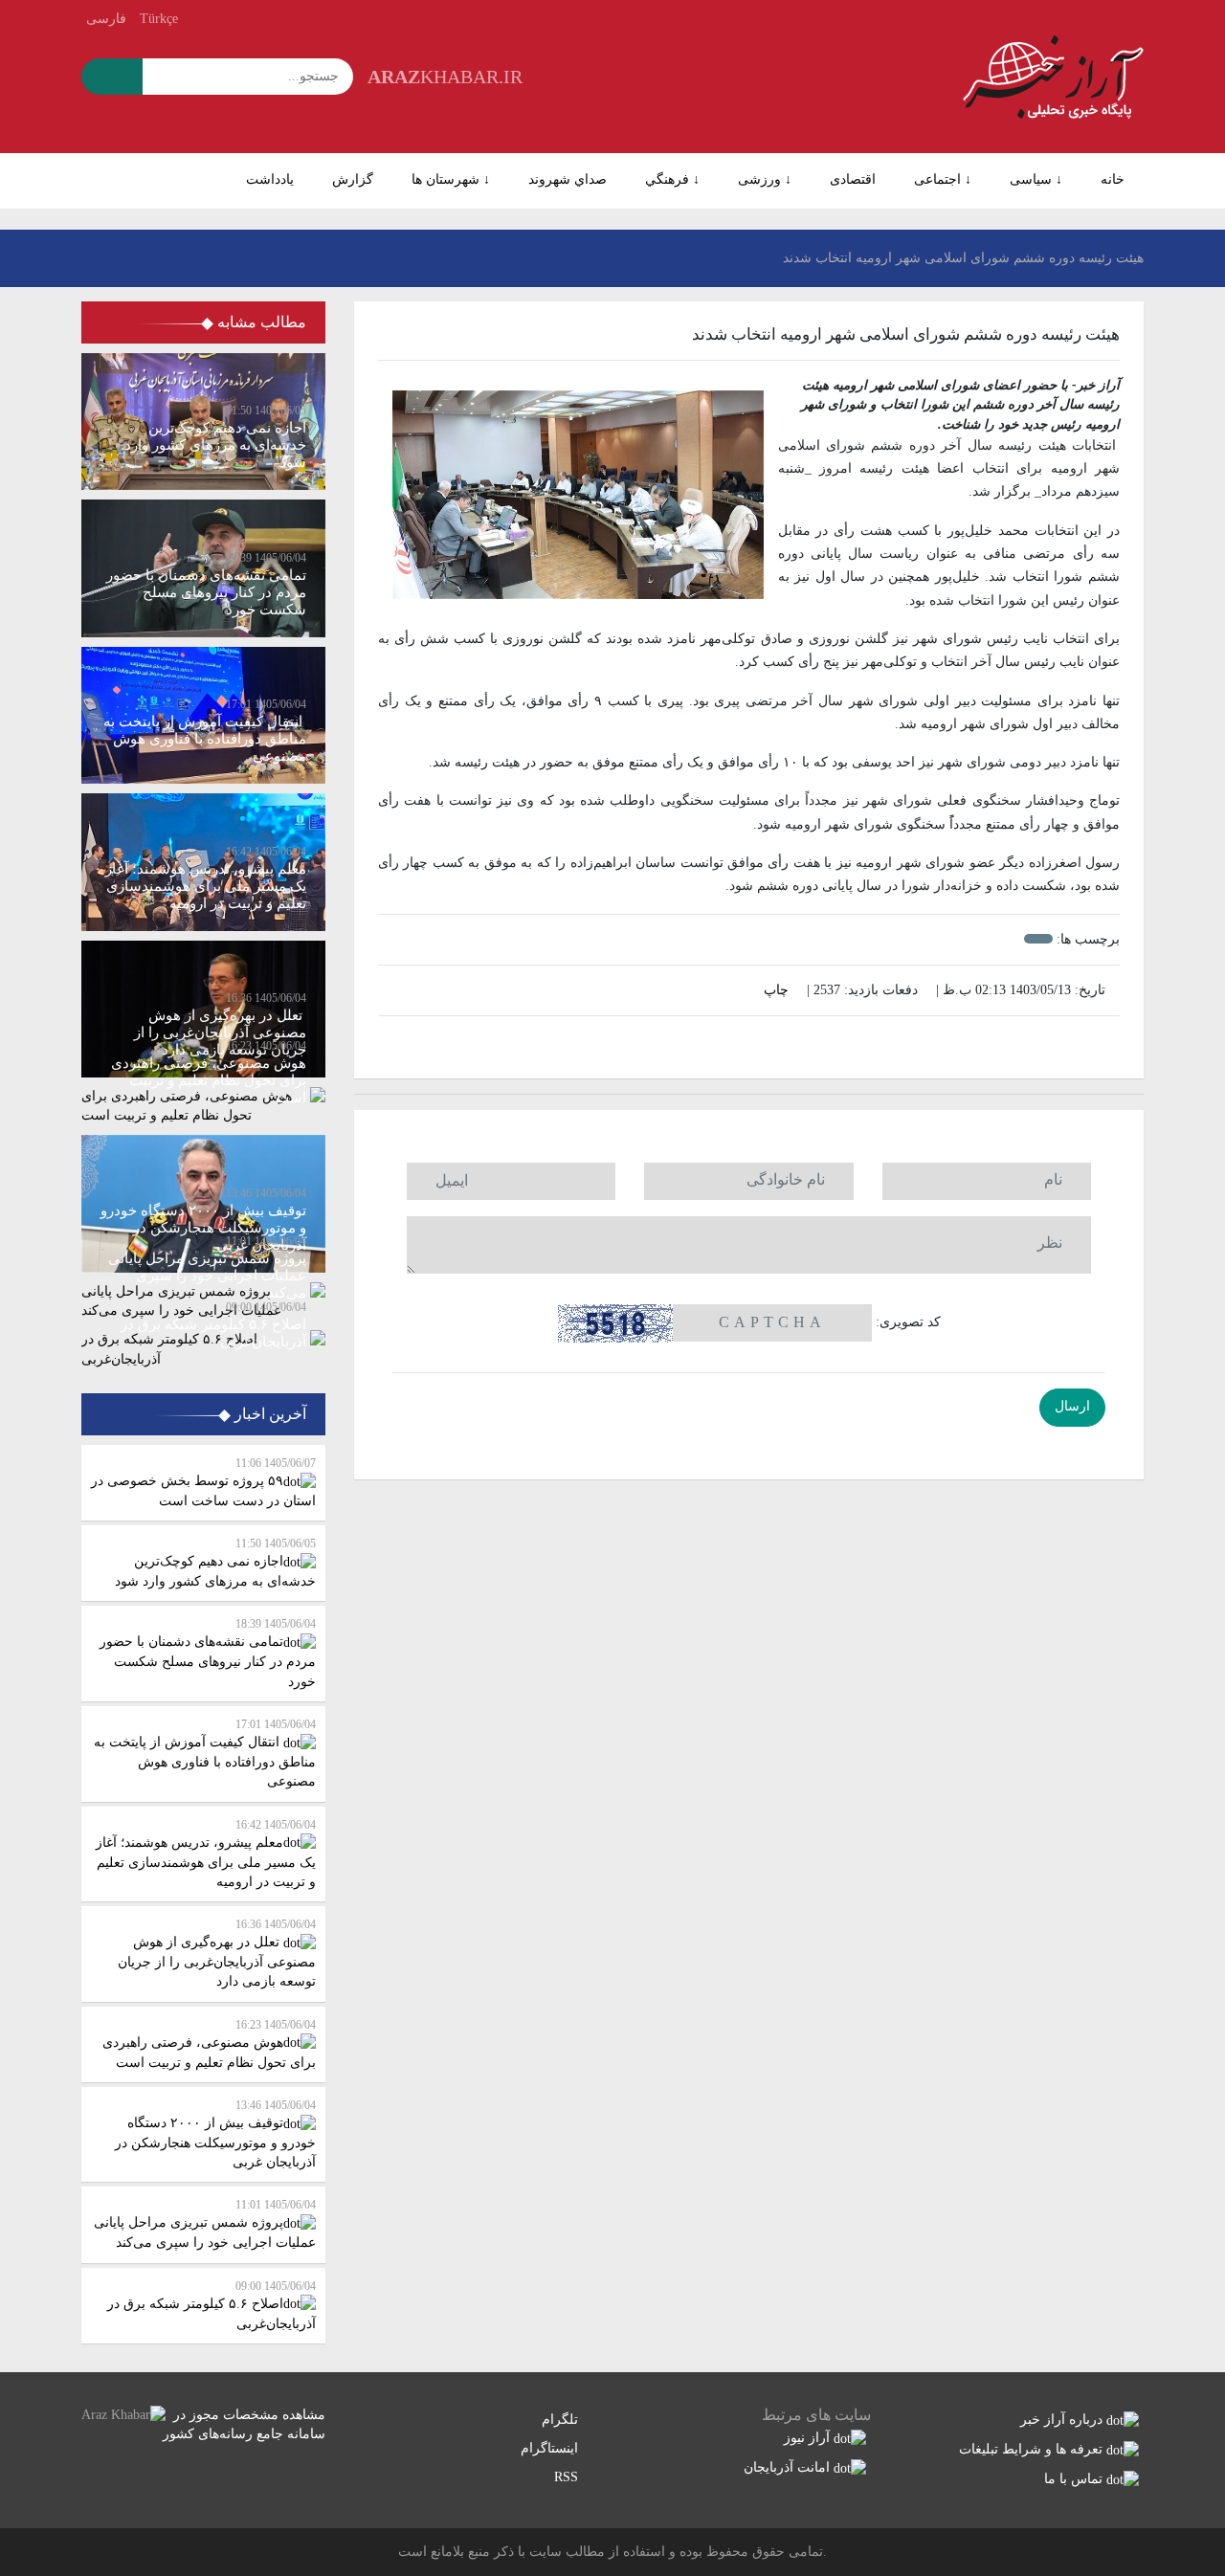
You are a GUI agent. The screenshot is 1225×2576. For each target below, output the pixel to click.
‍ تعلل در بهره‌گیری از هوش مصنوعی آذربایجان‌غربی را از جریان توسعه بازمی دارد (217, 1953)
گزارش (353, 179)
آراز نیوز (809, 2438)
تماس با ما (1075, 2479)
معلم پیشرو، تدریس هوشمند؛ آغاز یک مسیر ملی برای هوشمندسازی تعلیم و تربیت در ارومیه (206, 1854)
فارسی (106, 19)
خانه (1113, 179)
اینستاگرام (551, 2448)
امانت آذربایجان (789, 2467)
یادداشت (270, 179)
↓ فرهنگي (672, 179)
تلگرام (562, 2420)
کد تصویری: (908, 1322)
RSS (568, 2477)
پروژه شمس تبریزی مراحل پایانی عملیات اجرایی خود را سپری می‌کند (205, 2224)
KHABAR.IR (445, 77)
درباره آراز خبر (1063, 2420)
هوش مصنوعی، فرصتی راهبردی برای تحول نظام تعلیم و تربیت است (209, 2044)
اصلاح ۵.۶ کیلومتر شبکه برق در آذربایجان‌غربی (212, 2305)
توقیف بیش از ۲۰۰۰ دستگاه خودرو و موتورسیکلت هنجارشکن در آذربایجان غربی (215, 2134)
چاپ (778, 990)
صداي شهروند (568, 179)
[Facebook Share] (739, 1043)
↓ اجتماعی (943, 179)
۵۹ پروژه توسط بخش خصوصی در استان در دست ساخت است (203, 1482)
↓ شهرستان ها (451, 179)
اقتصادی (853, 179)
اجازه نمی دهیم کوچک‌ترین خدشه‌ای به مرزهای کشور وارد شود (215, 1563)
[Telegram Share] (719, 1043)
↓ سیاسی (1036, 179)
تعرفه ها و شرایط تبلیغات (1033, 2449)
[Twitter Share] (779, 1043)
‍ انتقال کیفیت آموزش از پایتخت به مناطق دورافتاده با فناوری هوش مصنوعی (205, 1753)
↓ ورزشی (765, 179)
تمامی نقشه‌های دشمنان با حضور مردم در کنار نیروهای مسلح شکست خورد (208, 1653)
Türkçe (159, 19)
